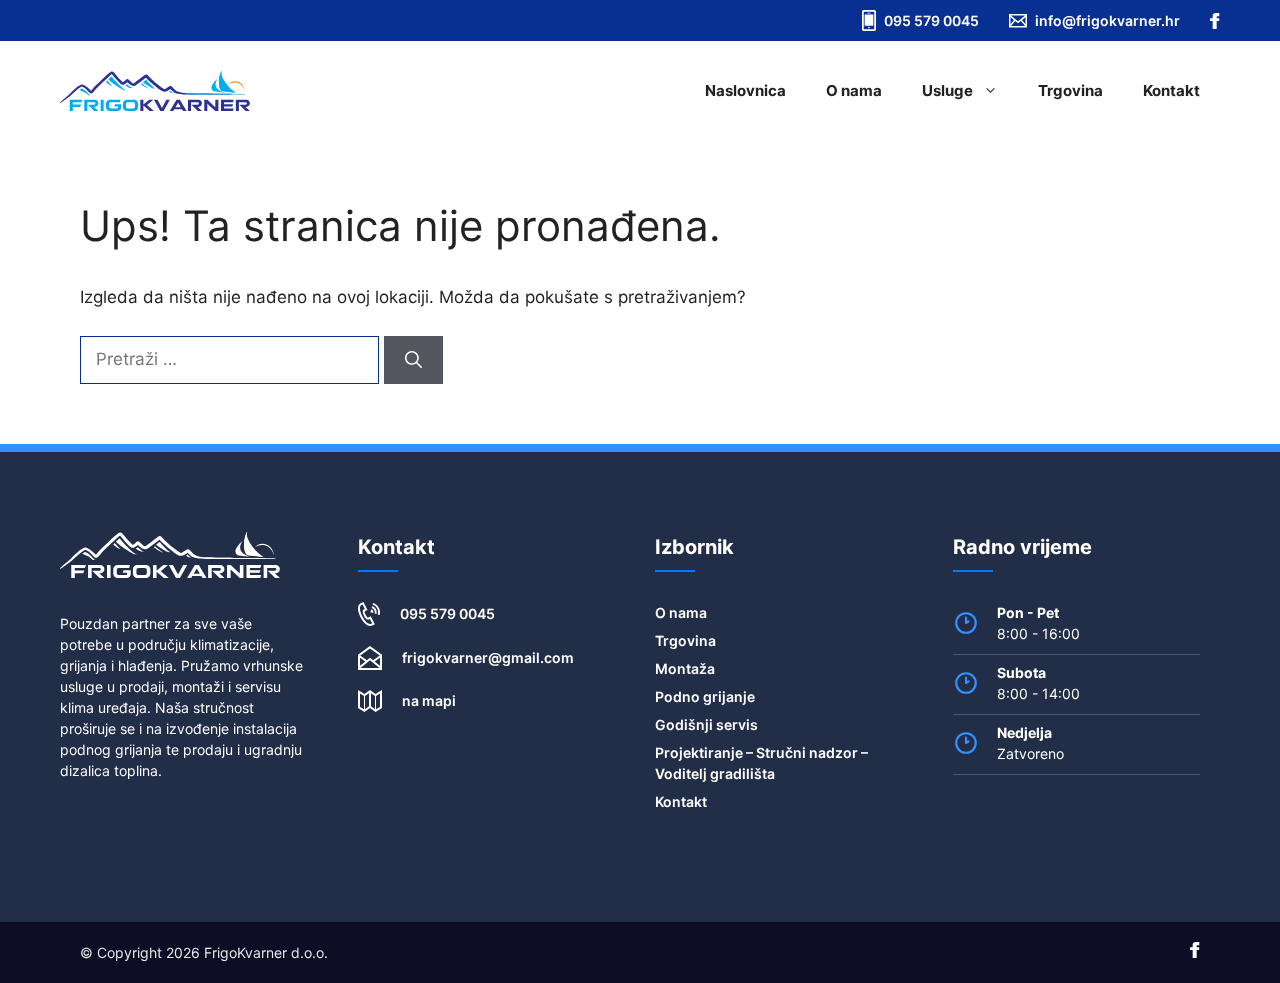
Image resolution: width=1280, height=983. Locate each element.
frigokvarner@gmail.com (488, 657)
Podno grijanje (705, 696)
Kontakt (1171, 90)
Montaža (685, 668)
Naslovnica (745, 90)
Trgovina (1070, 90)
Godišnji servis (706, 724)
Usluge (947, 90)
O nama (854, 90)
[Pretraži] (413, 360)
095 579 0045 (447, 613)
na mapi (429, 700)
